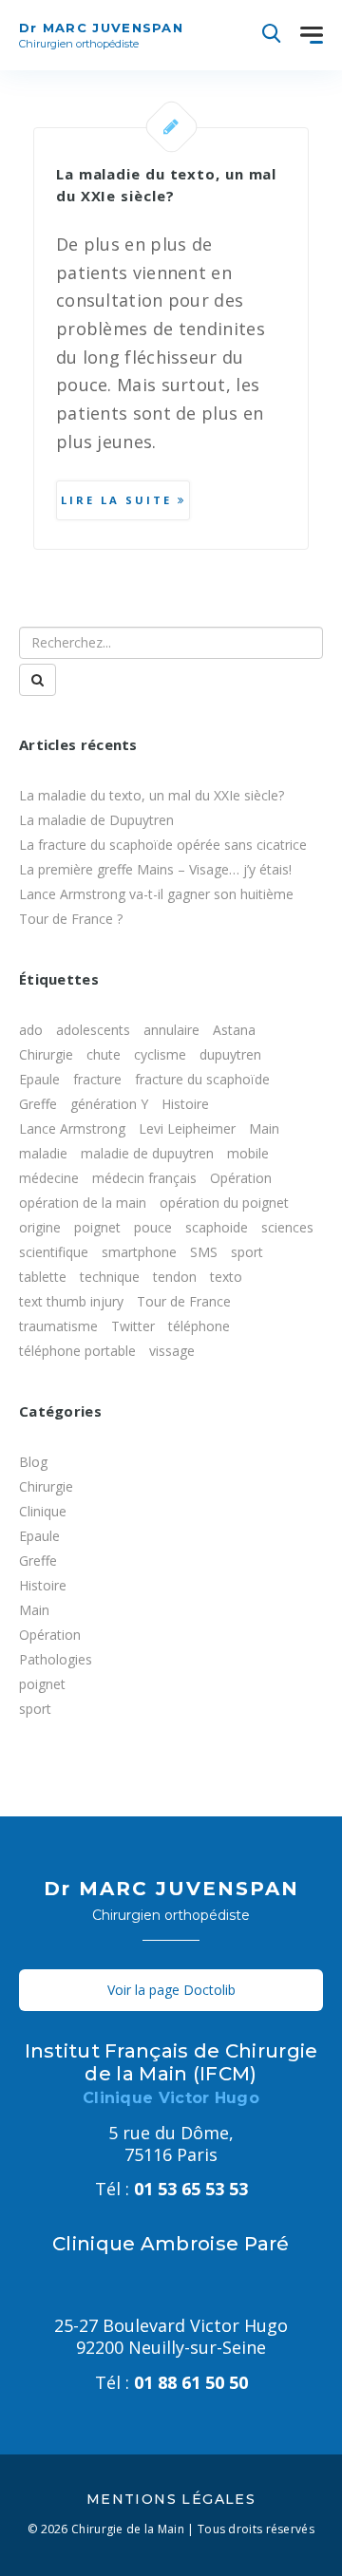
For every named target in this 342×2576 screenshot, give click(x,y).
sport (247, 1252)
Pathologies (56, 1659)
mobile (248, 1153)
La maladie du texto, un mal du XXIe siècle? (152, 795)
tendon (175, 1277)
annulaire (171, 1030)
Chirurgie (46, 1054)
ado (31, 1030)
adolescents (93, 1030)
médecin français (144, 1178)
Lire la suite (119, 500)
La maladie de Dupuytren (96, 820)
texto (226, 1277)
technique (110, 1277)
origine (40, 1227)
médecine (49, 1178)
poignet (97, 1227)
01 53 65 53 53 (171, 2189)
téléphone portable (77, 1351)
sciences (287, 1227)
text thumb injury (71, 1301)
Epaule (39, 1079)
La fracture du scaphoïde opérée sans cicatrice (163, 845)
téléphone (199, 1326)
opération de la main (83, 1203)
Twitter (133, 1326)
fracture (97, 1079)
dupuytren (230, 1054)
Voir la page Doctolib (171, 1990)
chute (104, 1054)
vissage (172, 1351)
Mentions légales (171, 2499)
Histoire (185, 1104)
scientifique (54, 1252)
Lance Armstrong (72, 1128)
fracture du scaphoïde (202, 1079)
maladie (43, 1153)
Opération (241, 1178)
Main (264, 1128)
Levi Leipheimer (187, 1128)
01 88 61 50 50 (171, 2382)
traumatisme (58, 1326)
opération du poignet (224, 1203)
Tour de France (184, 1301)
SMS (204, 1252)
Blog (33, 1462)
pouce (153, 1227)
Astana (234, 1030)
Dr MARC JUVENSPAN (101, 35)
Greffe (38, 1104)
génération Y (109, 1104)
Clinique (43, 1511)
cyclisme (160, 1054)
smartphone (139, 1252)
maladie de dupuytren (147, 1153)
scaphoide (217, 1227)
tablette (43, 1277)
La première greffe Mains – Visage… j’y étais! (155, 869)
